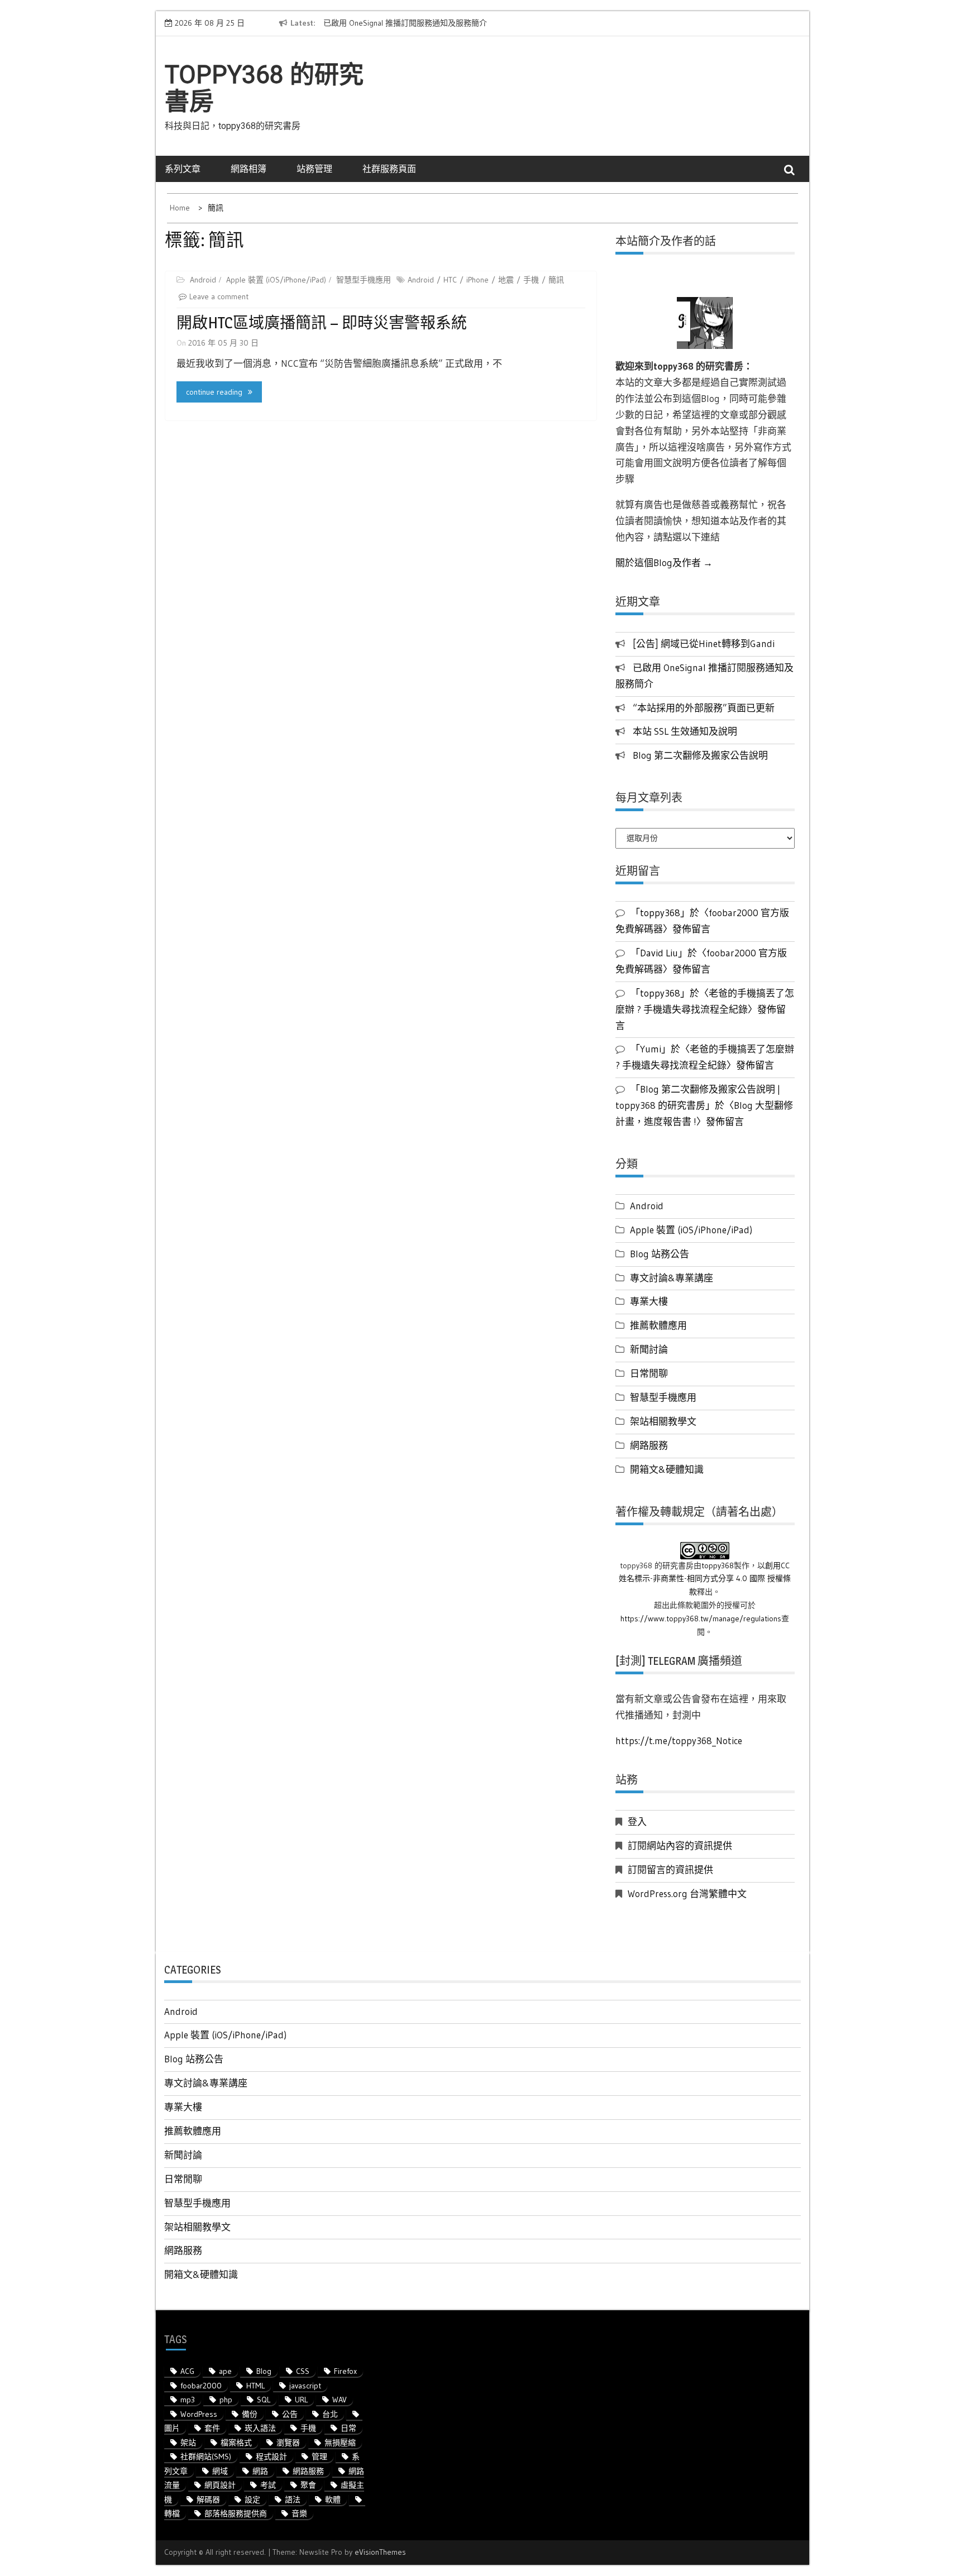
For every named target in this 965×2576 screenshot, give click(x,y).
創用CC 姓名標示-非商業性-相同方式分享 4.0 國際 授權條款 (705, 1579)
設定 (252, 2500)
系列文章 (183, 169)
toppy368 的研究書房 (264, 88)
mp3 (188, 2400)
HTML (255, 2386)
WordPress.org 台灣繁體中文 (687, 1893)
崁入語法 (260, 2428)
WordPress (199, 2414)
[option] (426, 23)
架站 (188, 2443)
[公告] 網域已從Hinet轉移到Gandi (704, 643)
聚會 (308, 2485)
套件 (212, 2428)
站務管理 (314, 169)
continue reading (214, 392)
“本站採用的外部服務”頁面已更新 (704, 708)
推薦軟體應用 (658, 1325)
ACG (187, 2371)
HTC (450, 280)
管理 (319, 2457)
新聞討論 (649, 1349)
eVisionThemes (380, 2552)
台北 (330, 2414)
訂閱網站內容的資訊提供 (680, 1845)
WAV (340, 2400)
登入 (637, 1821)
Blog (264, 2371)
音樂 (299, 2513)
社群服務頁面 (389, 169)
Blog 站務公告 (660, 1254)
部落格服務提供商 (236, 2513)
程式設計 (271, 2457)
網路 (260, 2471)
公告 (290, 2414)
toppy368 (718, 1565)
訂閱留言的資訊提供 (670, 1869)
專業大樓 (649, 1301)
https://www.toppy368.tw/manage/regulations (701, 1619)
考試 (268, 2485)
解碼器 (208, 2500)
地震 (506, 280)
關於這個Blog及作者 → (664, 562)
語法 (293, 2500)
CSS (303, 2371)
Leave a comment (219, 296)
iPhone (477, 280)
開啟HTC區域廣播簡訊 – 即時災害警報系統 (322, 323)
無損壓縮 (340, 2443)
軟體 (333, 2500)
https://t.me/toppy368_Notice (679, 1741)
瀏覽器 (288, 2443)
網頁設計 (220, 2485)
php (226, 2400)
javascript (305, 2386)
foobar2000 (201, 2386)
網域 (220, 2471)
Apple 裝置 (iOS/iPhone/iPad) (276, 280)
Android (203, 280)
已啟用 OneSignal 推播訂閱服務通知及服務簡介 (405, 23)
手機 (531, 280)
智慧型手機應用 (364, 280)
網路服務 (649, 1445)
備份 (250, 2414)
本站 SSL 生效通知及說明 (685, 731)
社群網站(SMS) (206, 2457)
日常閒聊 (649, 1373)
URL (301, 2400)
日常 (348, 2428)
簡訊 (556, 280)
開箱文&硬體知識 (667, 1469)
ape (225, 2371)
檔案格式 (236, 2443)
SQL (264, 2400)
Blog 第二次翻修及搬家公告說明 (700, 755)
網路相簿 (249, 169)
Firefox (345, 2371)
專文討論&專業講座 (672, 1278)
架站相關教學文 (663, 1421)
